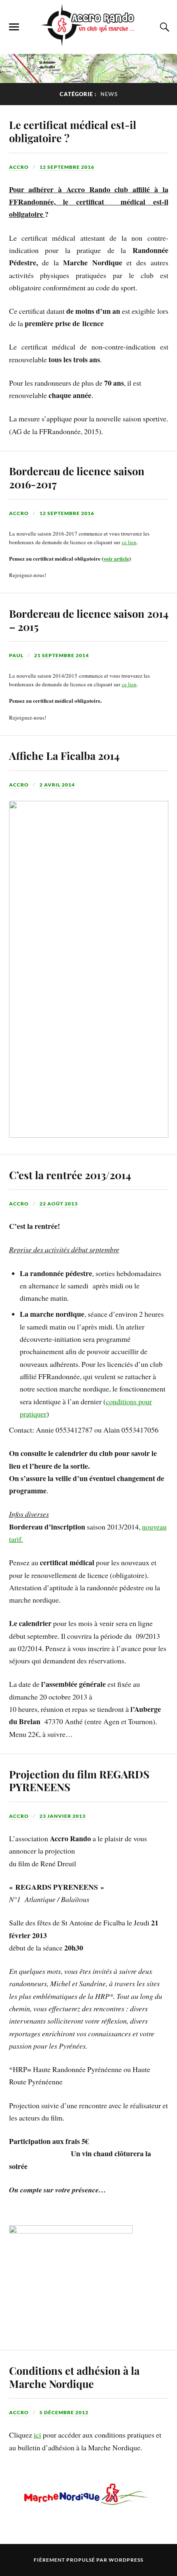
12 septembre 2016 (67, 167)
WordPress (126, 2560)
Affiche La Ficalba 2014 (64, 755)
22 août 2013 (59, 1204)
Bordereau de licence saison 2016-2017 (77, 477)
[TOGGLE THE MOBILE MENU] (14, 27)
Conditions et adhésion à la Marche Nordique (74, 2377)
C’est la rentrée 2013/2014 (70, 1175)
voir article (116, 558)
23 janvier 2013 (63, 1816)
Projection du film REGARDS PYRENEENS (79, 1780)
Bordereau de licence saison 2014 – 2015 (89, 620)
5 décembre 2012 (64, 2412)
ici (37, 2435)
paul (16, 655)
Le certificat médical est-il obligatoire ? (73, 131)
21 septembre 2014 (62, 655)
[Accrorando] (88, 41)
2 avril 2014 (57, 785)
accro (19, 167)
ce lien (129, 542)
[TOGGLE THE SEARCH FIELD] (163, 27)
